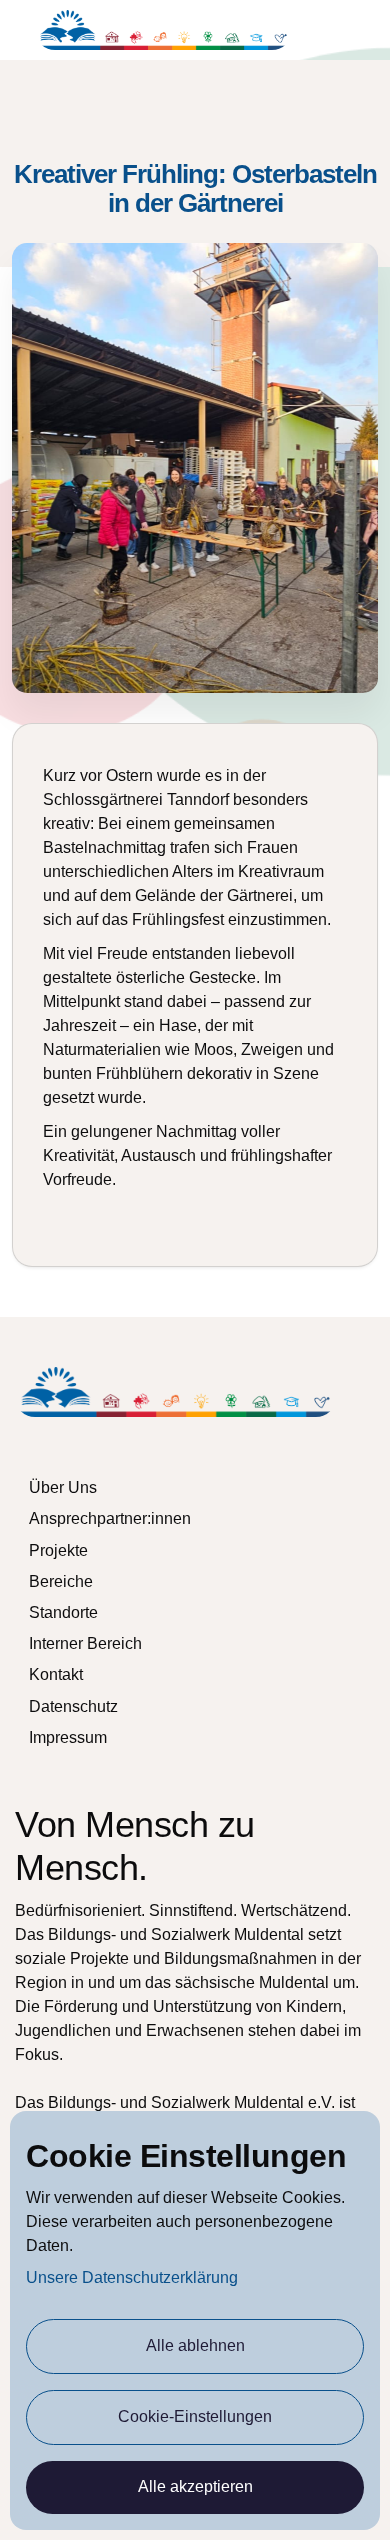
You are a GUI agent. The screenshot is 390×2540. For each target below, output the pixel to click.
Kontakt (56, 1674)
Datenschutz (73, 1706)
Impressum (68, 1737)
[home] (163, 30)
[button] (362, 30)
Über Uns (63, 1487)
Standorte (63, 1612)
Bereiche (61, 1581)
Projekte (58, 1550)
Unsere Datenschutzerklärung (132, 2277)
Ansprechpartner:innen (110, 1518)
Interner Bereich (85, 1643)
